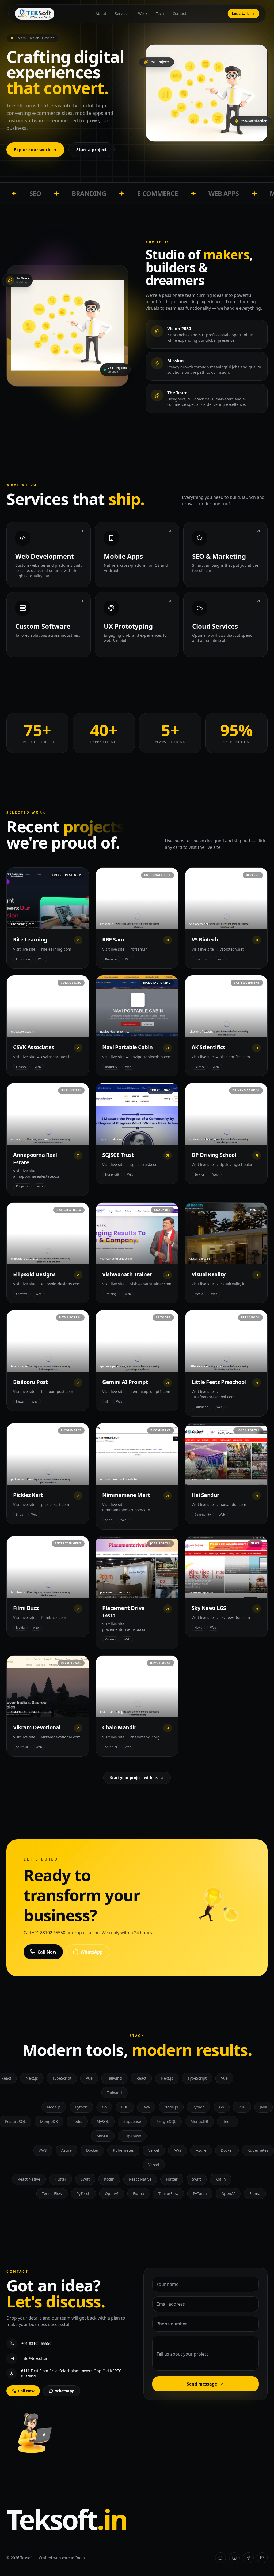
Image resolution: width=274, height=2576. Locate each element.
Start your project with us (134, 1778)
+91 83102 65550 (36, 2343)
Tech (160, 13)
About (101, 13)
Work (143, 13)
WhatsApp (92, 1952)
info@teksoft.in (35, 2358)
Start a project (92, 150)
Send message (202, 2384)
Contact (179, 13)
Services (122, 13)
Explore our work (32, 150)
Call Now (47, 1952)
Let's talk (240, 13)
